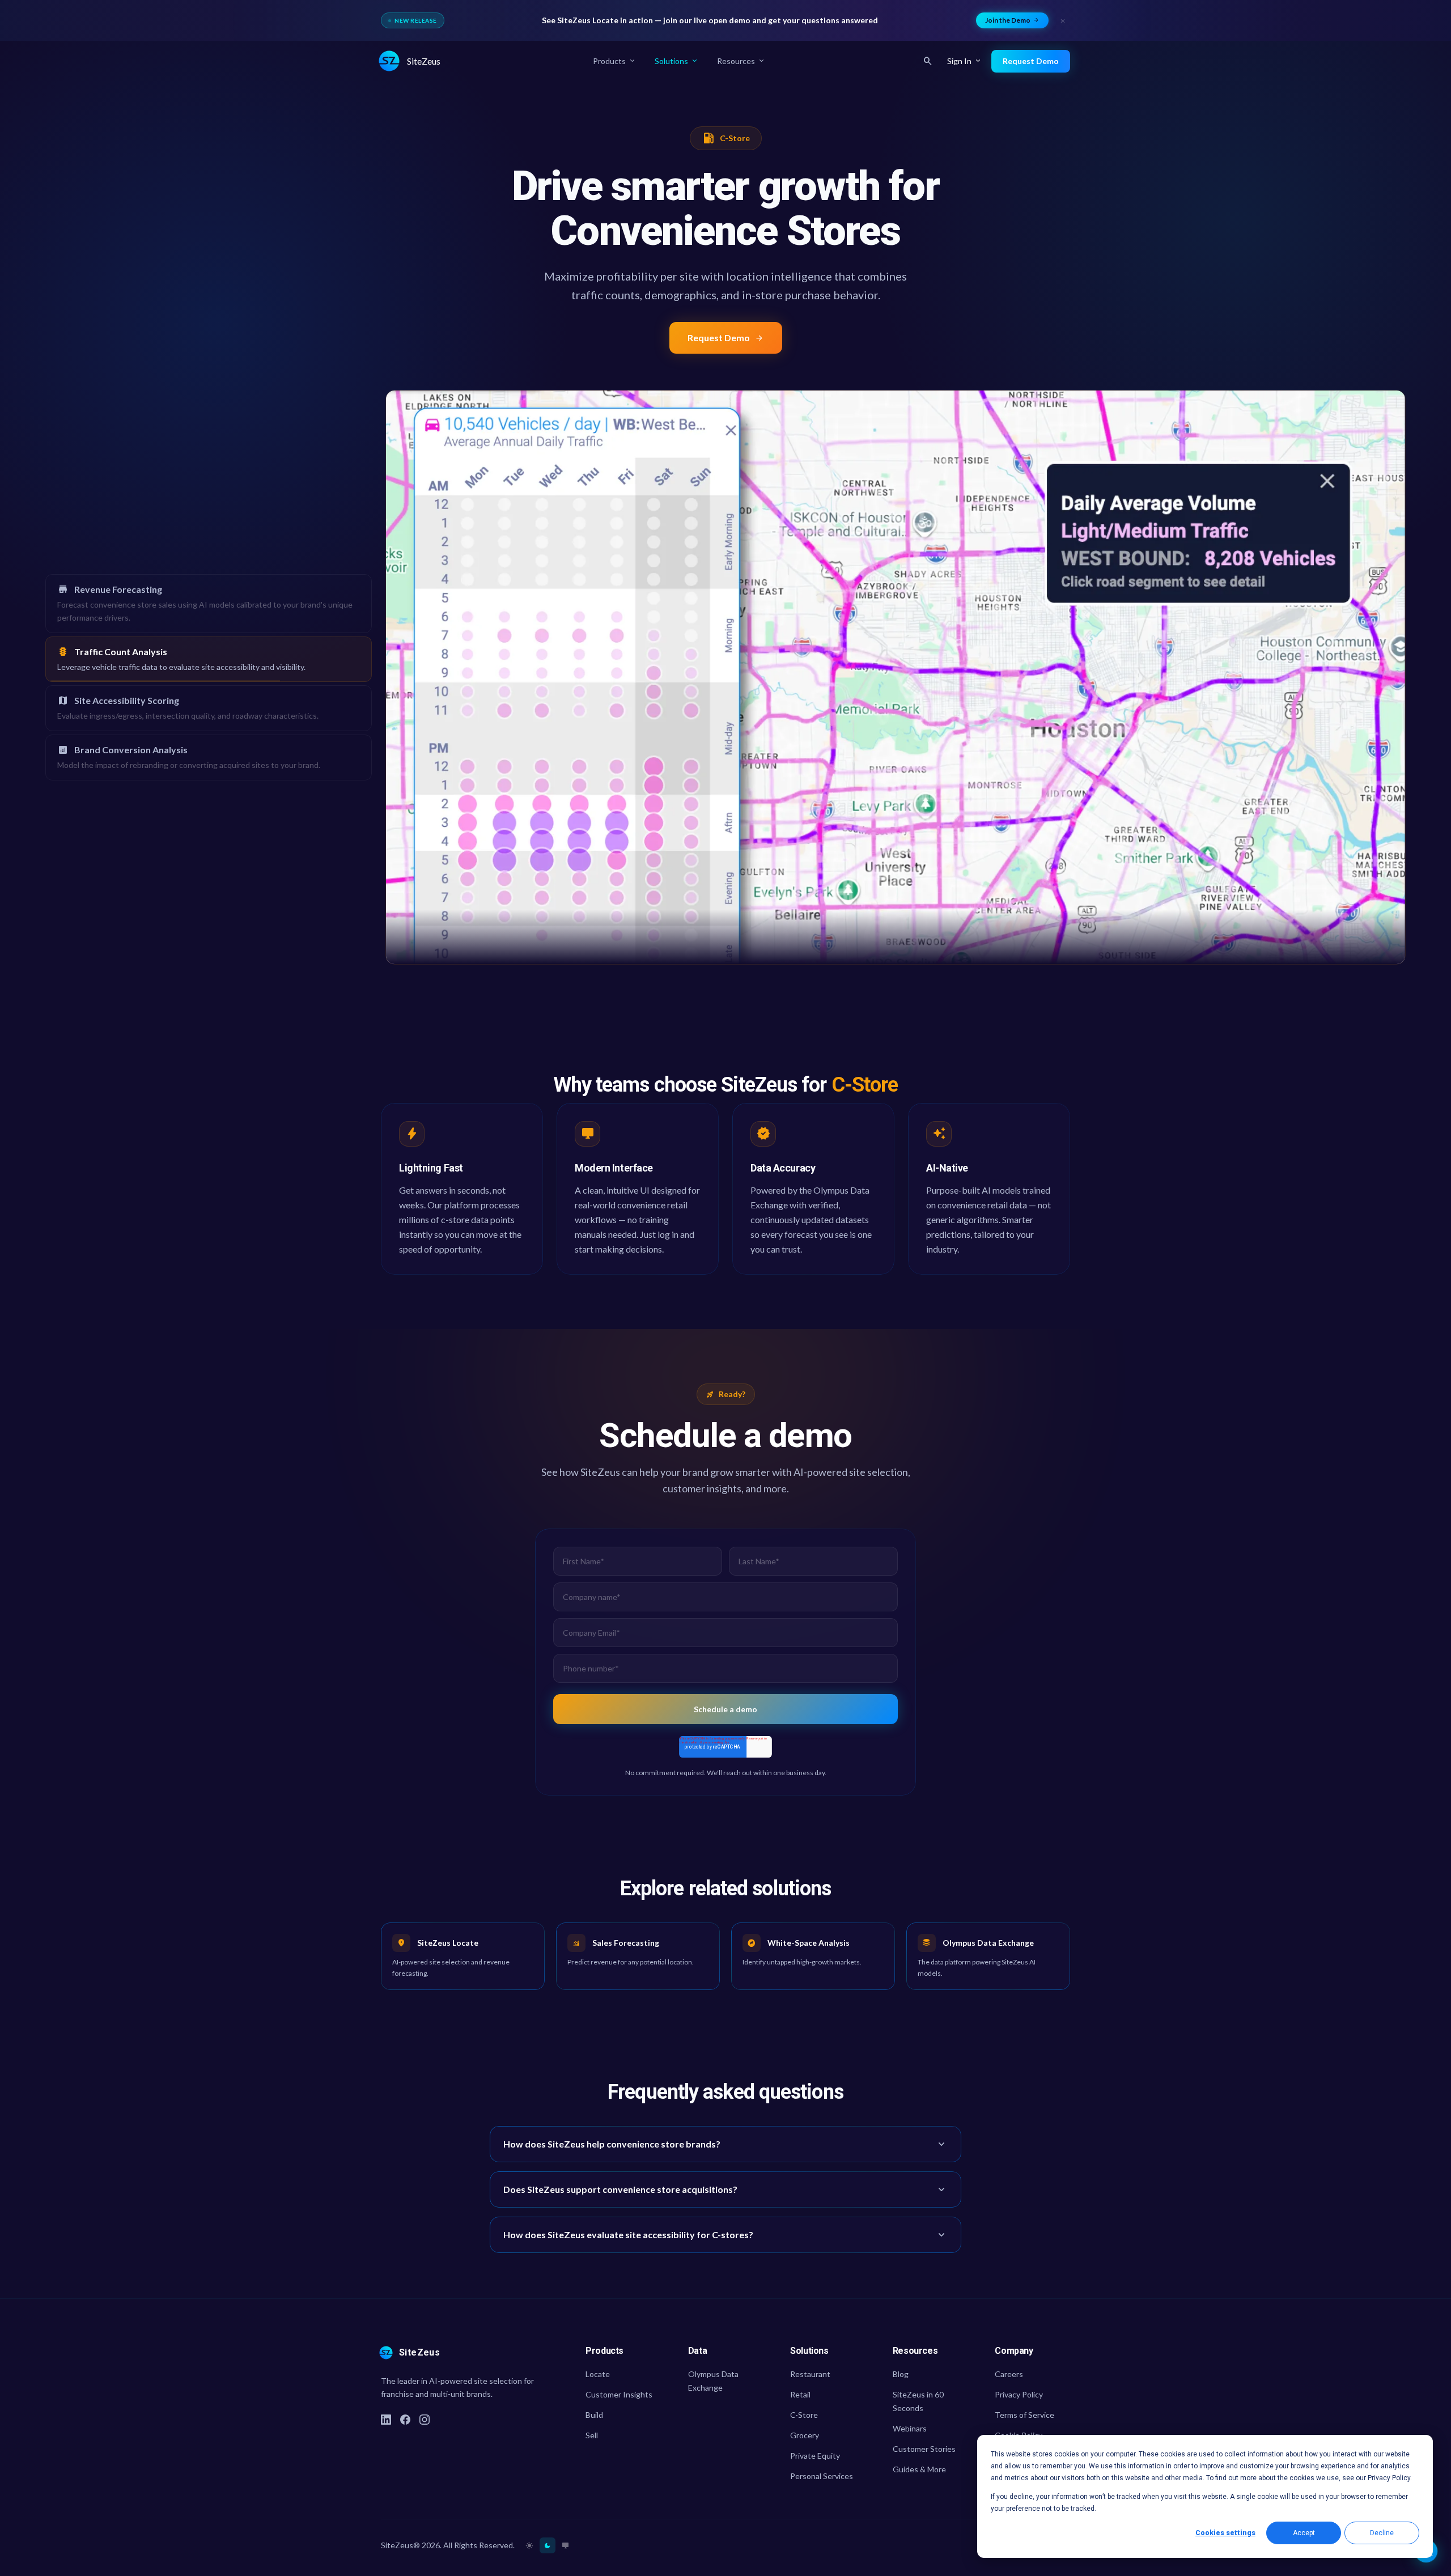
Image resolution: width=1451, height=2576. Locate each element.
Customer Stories (924, 2449)
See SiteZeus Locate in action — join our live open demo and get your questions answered (710, 20)
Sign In (965, 61)
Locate (598, 2374)
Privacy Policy (1019, 2394)
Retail (800, 2394)
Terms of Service (1024, 2415)
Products (615, 61)
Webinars (910, 2428)
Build (594, 2415)
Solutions (677, 61)
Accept (1304, 2533)
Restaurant (810, 2374)
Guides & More (919, 2469)
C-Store (804, 2415)
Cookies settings (1225, 2533)
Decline (1382, 2533)
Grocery (805, 2435)
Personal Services (822, 2476)
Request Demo (726, 338)
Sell (592, 2435)
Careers (1009, 2374)
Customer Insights (619, 2394)
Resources (741, 61)
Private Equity (815, 2456)
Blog (901, 2374)
